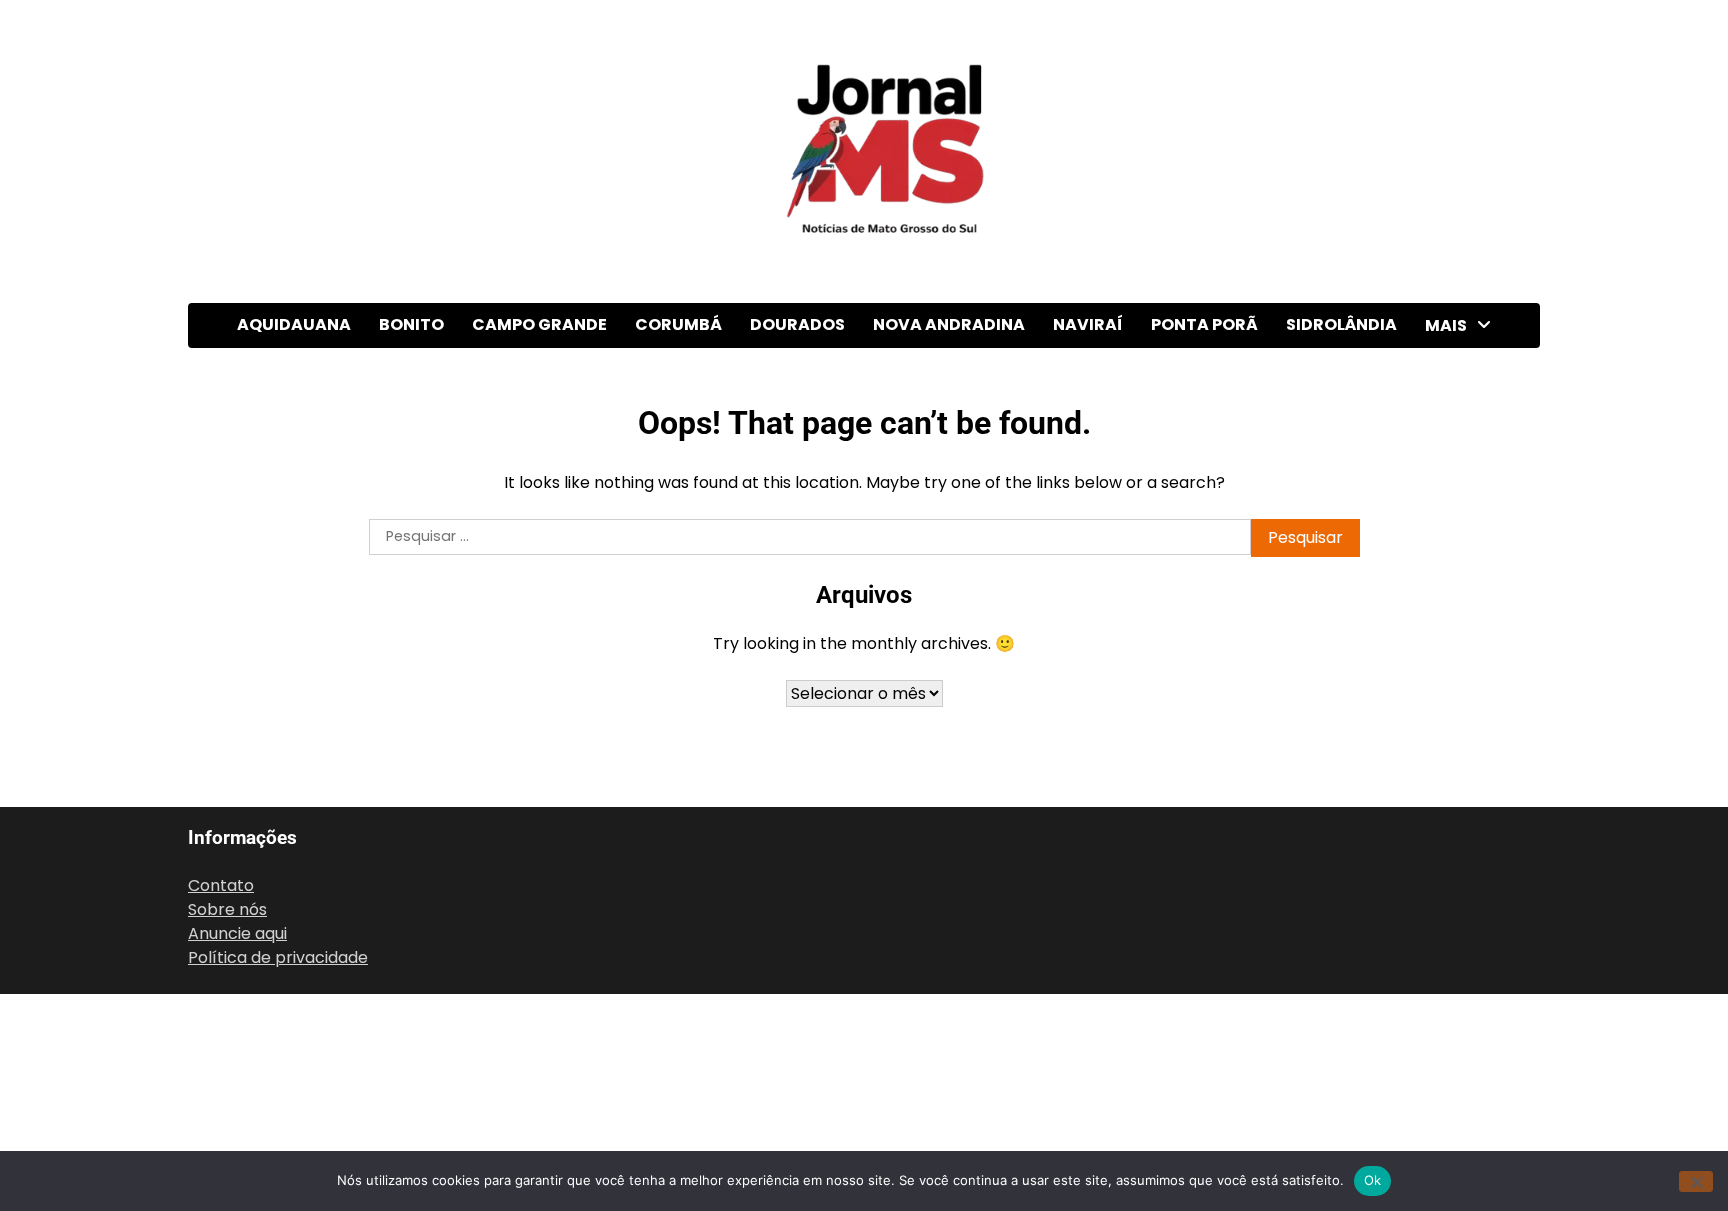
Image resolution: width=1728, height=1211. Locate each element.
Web (1445, 1106)
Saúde (1451, 1024)
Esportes (1462, 655)
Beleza (1453, 450)
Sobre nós (227, 909)
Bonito (411, 324)
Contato (221, 885)
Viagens (1458, 1147)
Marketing (1467, 778)
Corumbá (678, 324)
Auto (1445, 409)
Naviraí (1088, 324)
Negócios (1463, 860)
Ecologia (1460, 532)
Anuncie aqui (237, 933)
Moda (1449, 819)
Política (1456, 983)
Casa (1447, 491)
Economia (1466, 573)
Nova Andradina (949, 324)
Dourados (797, 324)
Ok (1373, 1180)
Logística (1462, 737)
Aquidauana (294, 324)
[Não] (1696, 1181)
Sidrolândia (1341, 324)
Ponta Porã (1204, 324)
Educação (1465, 614)
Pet (1440, 942)
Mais (1446, 325)
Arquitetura (1472, 368)
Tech (1447, 1065)
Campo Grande (539, 324)
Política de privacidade (278, 957)
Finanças (1461, 696)
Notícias (1459, 901)
